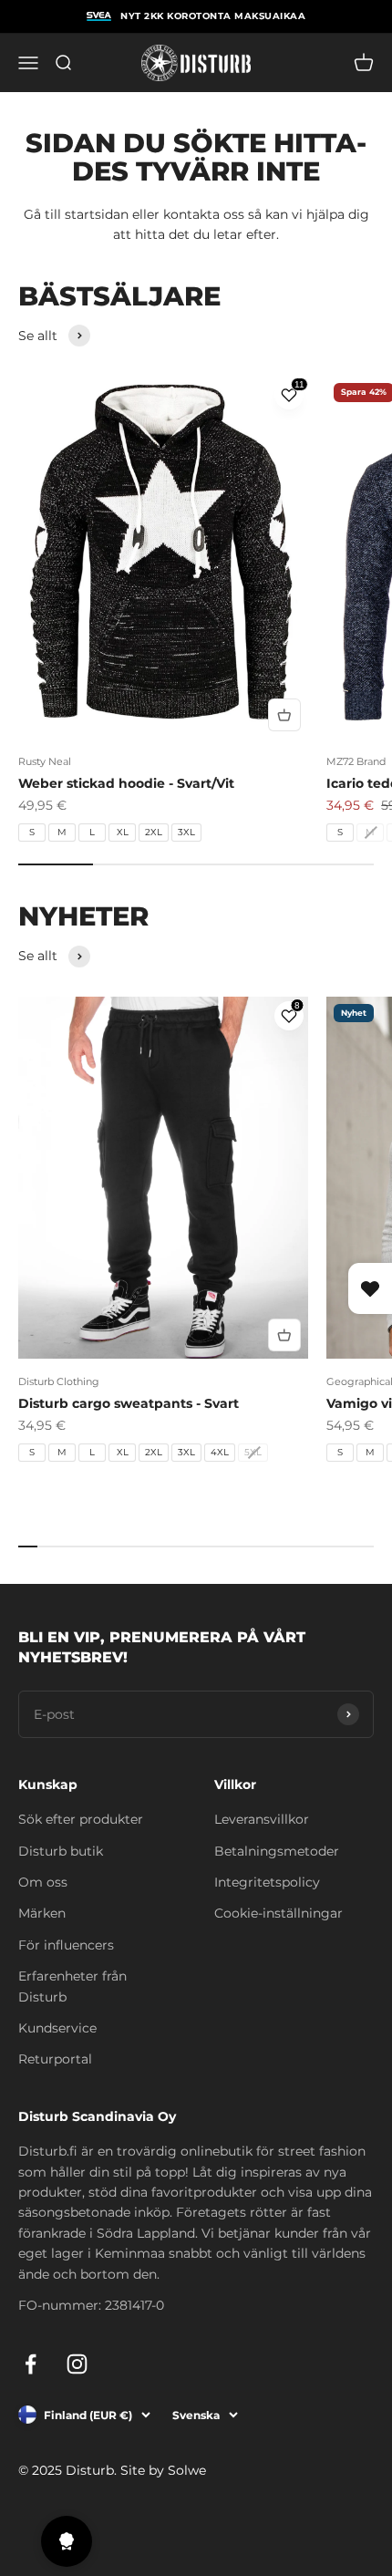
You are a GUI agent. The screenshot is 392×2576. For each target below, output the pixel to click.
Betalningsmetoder (277, 1851)
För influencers (66, 1945)
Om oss (43, 1882)
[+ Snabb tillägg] (284, 715)
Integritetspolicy (267, 1882)
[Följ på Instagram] (77, 2364)
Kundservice (57, 2028)
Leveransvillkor (262, 1819)
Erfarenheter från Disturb (72, 1986)
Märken (42, 1913)
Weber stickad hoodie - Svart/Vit (126, 783)
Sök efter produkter (81, 1819)
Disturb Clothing (59, 1381)
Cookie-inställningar (279, 1913)
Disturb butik (61, 1851)
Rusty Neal (45, 761)
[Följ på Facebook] (31, 2364)
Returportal (55, 2059)
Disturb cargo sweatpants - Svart (129, 1403)
